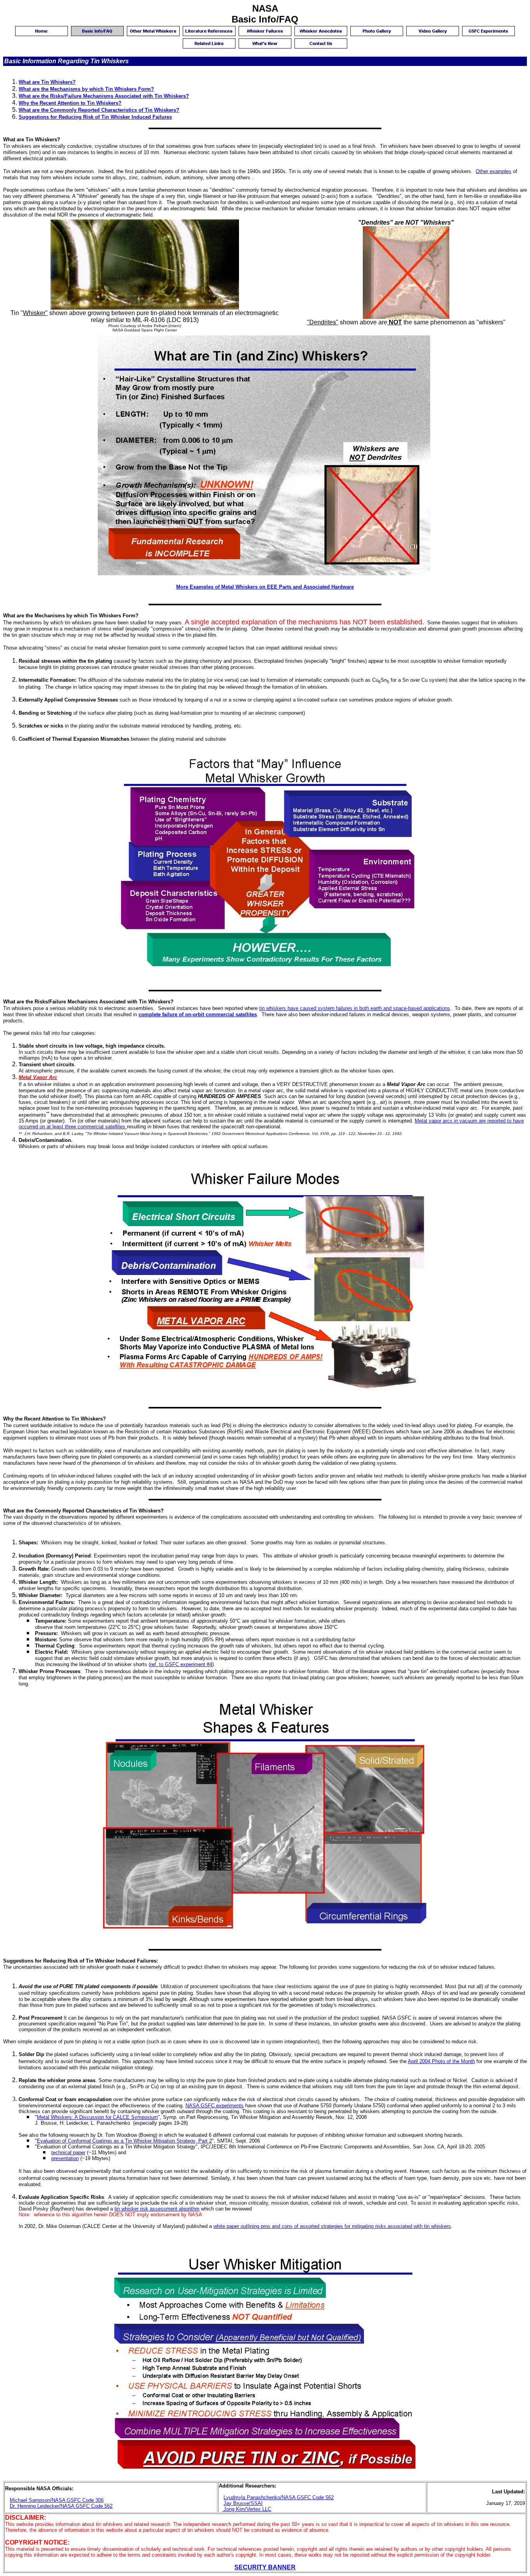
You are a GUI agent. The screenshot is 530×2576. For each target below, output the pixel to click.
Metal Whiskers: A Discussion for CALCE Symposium (97, 2117)
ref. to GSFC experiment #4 (181, 1664)
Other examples (494, 171)
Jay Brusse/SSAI (243, 2503)
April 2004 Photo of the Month (441, 2061)
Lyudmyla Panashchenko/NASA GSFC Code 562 (279, 2497)
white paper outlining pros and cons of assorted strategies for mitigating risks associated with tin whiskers (332, 2226)
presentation (65, 2158)
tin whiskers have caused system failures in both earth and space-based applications (355, 1008)
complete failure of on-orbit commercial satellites (198, 1014)
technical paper (68, 2152)
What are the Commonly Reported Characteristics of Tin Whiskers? (99, 110)
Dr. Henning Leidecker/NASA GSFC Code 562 (61, 2506)
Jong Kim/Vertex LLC (247, 2509)
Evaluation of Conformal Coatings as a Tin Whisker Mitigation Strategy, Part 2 (124, 2141)
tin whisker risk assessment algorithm (157, 2209)
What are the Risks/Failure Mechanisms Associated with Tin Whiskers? (104, 96)
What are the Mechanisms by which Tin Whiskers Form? (86, 89)
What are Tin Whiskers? (47, 82)
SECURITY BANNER (265, 2567)
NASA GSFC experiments (215, 2106)
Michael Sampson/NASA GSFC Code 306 (57, 2500)
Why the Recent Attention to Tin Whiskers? (70, 103)
